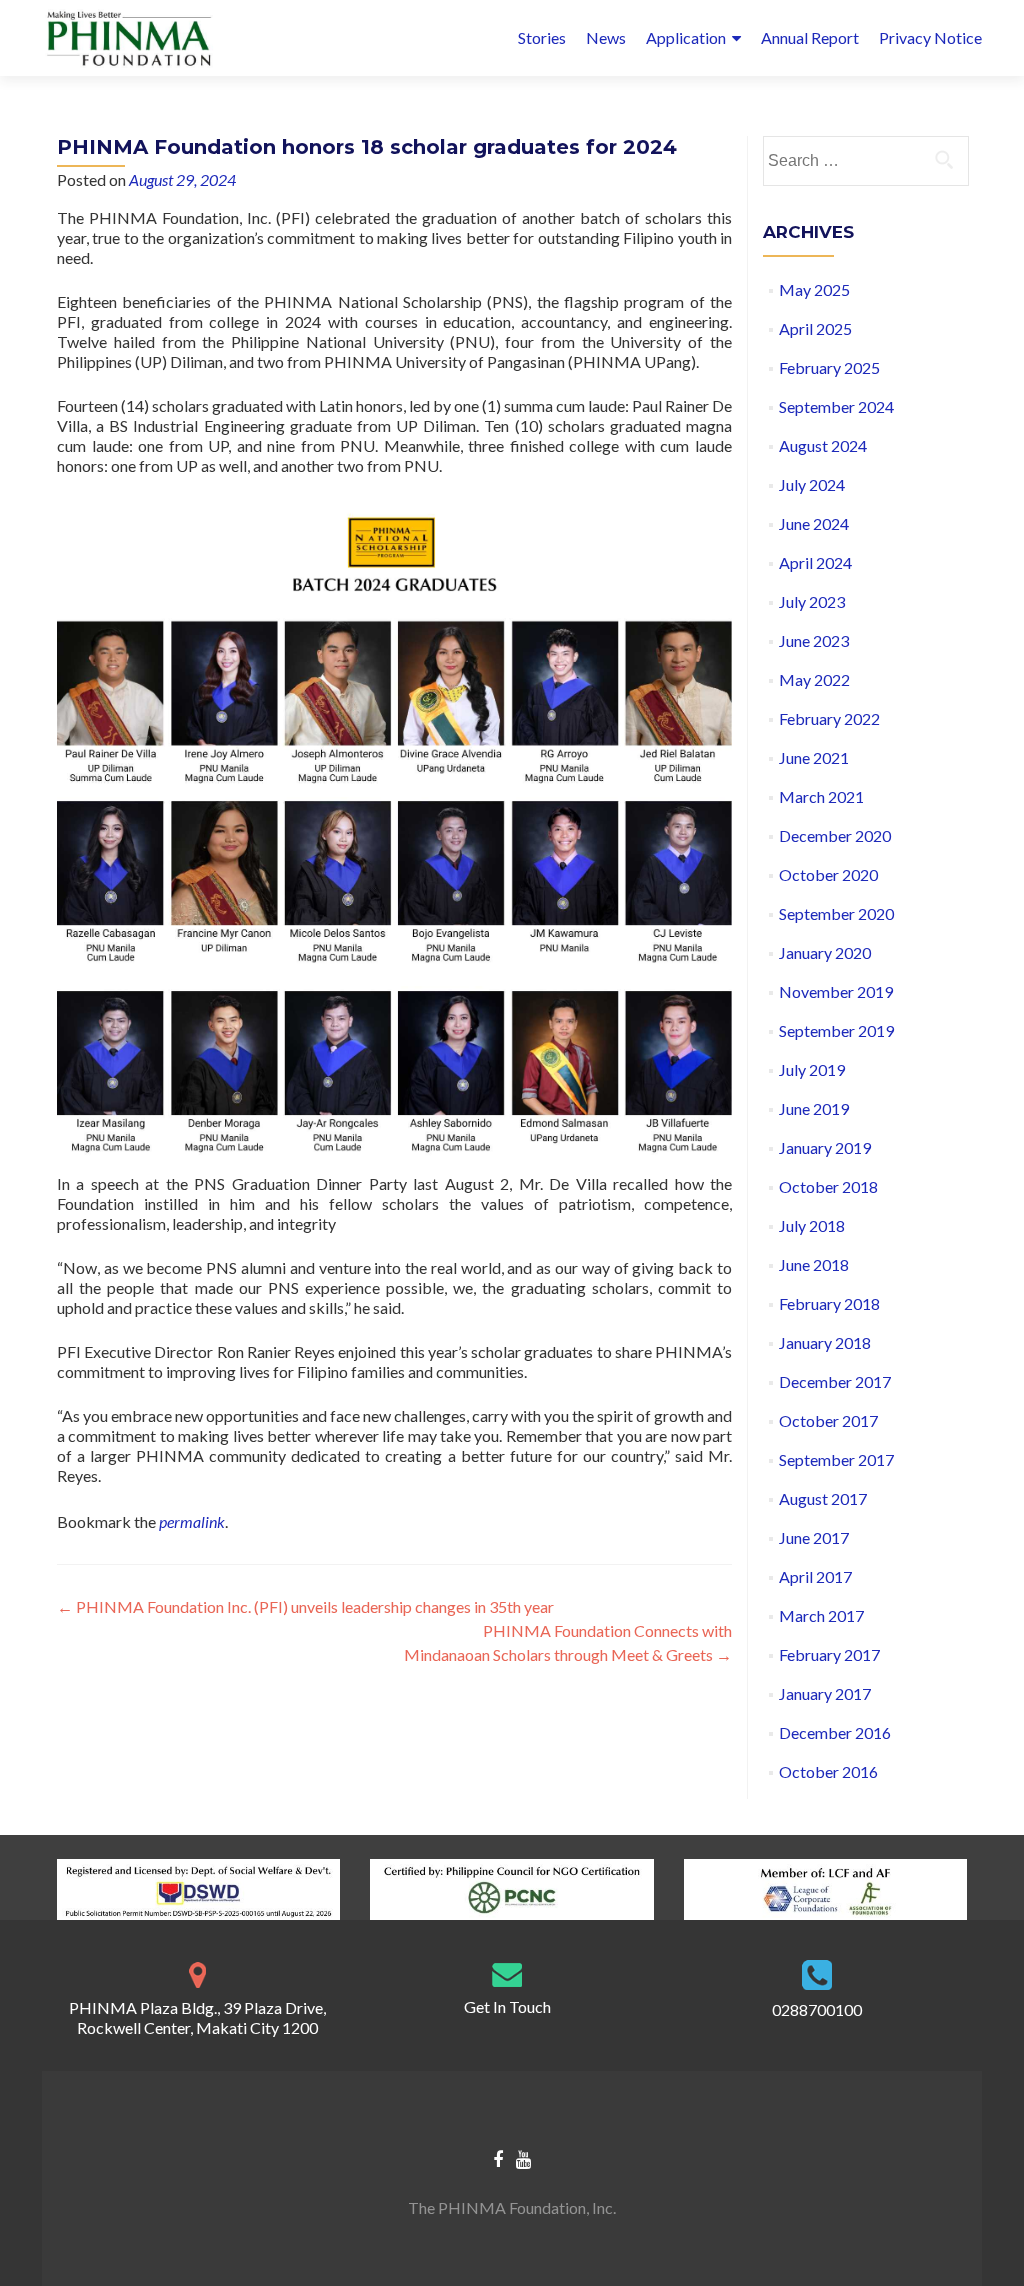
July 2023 (812, 601)
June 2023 (814, 640)
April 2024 (815, 562)
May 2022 (814, 679)
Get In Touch (507, 2006)
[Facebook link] (498, 2158)
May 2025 (814, 289)
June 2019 (814, 1108)
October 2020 (828, 874)
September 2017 (836, 1459)
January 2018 (825, 1342)
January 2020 (825, 952)
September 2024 (836, 406)
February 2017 (829, 1654)
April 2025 (815, 328)
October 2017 (828, 1420)
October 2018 (828, 1186)
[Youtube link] (523, 2158)
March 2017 (821, 1615)
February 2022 (829, 718)
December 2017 (835, 1381)
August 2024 (823, 445)
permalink (192, 1521)
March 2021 (821, 796)
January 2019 (825, 1147)
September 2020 (836, 913)
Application (686, 37)
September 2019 (836, 1030)
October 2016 (828, 1771)
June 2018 (814, 1264)
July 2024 (812, 484)
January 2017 (825, 1693)
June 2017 (814, 1537)
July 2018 (812, 1225)
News (606, 37)
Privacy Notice (930, 37)
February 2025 (829, 367)
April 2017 (815, 1576)
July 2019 (812, 1069)
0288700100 (817, 2009)
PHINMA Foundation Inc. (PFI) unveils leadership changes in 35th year (307, 1606)
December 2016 (835, 1732)
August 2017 (823, 1498)
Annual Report (810, 37)
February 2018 (829, 1303)
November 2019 (836, 991)
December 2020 (835, 835)
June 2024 (814, 523)
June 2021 (814, 757)
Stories (542, 37)
